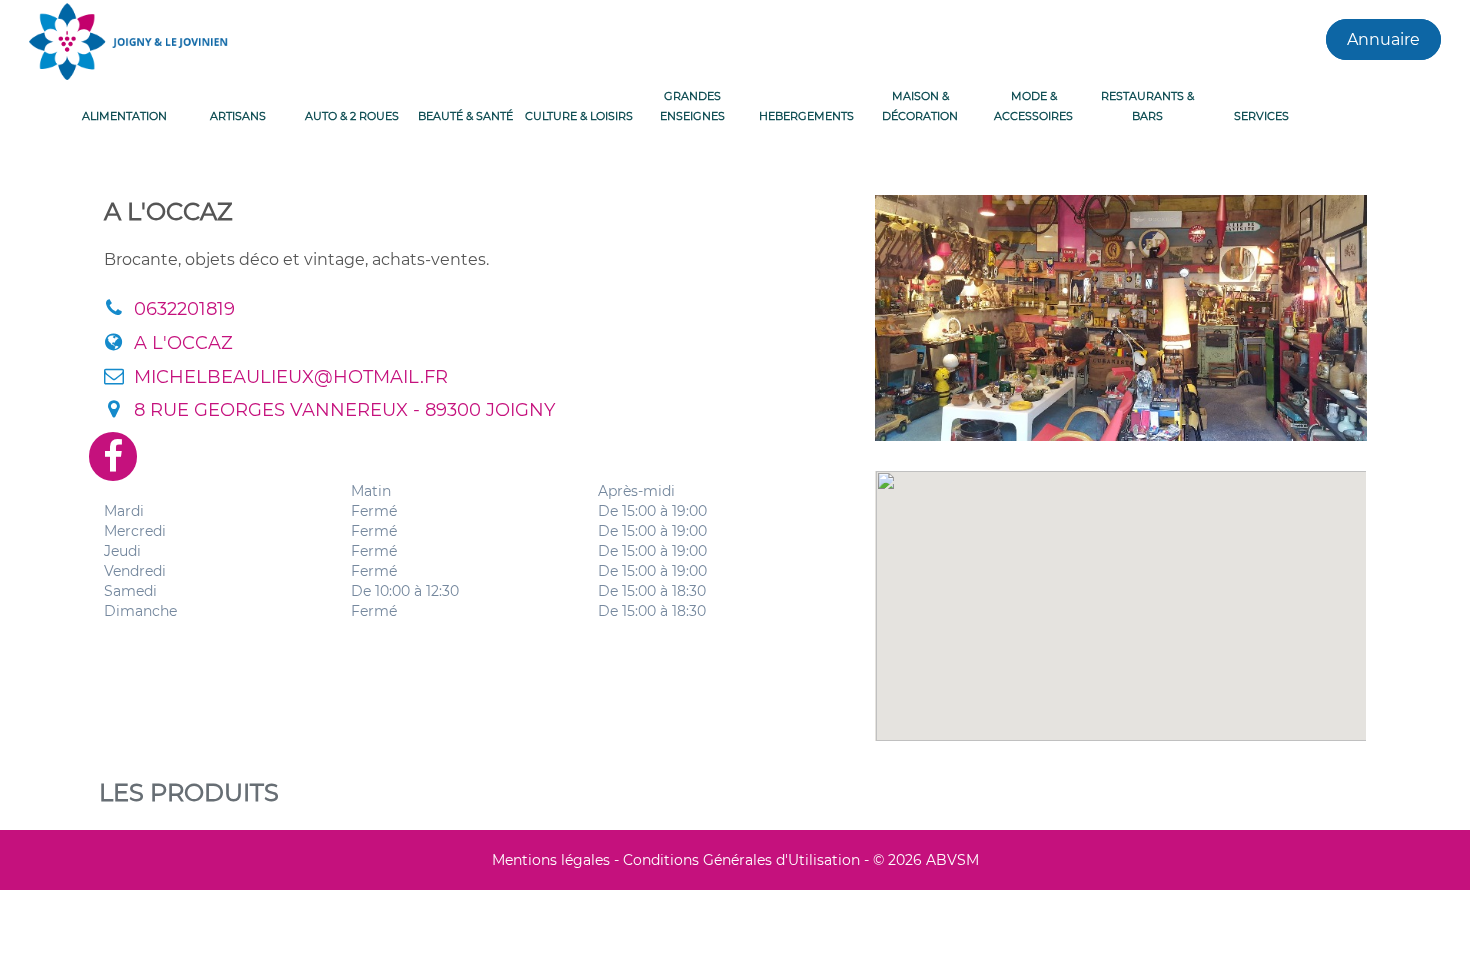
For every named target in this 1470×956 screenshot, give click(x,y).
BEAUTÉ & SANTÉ (465, 116)
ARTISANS (238, 116)
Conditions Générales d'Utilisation (741, 860)
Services (1261, 116)
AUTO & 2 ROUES (352, 116)
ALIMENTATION (124, 116)
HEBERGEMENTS (806, 116)
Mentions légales (551, 860)
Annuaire (1383, 39)
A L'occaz (183, 343)
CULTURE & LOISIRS (579, 116)
